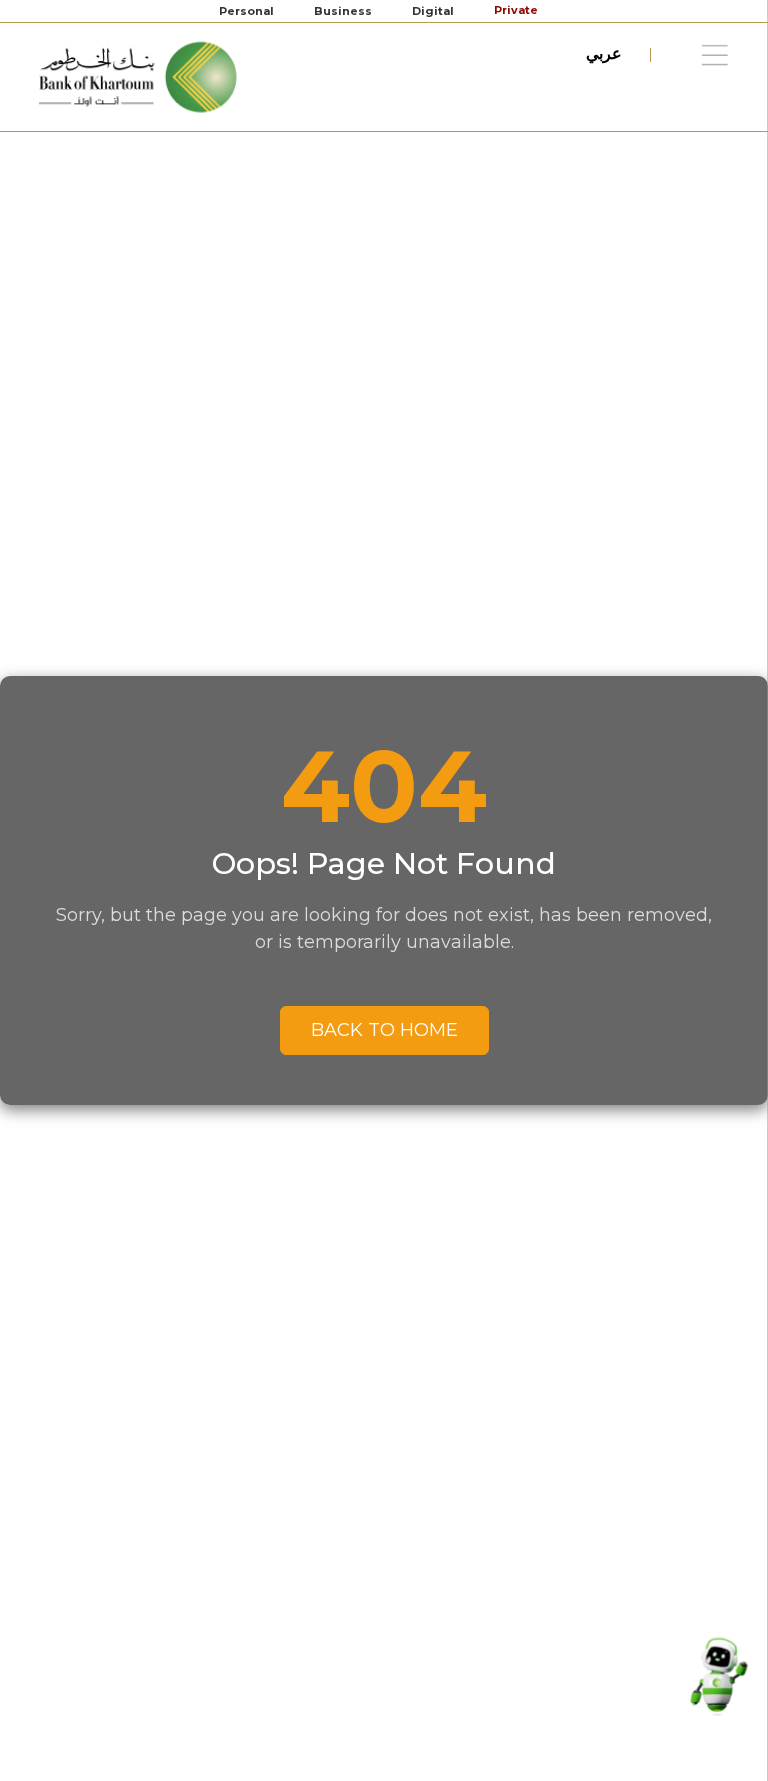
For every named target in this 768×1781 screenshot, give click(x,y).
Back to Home (384, 1030)
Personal (246, 11)
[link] (139, 76)
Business (343, 11)
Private (517, 10)
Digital (433, 11)
